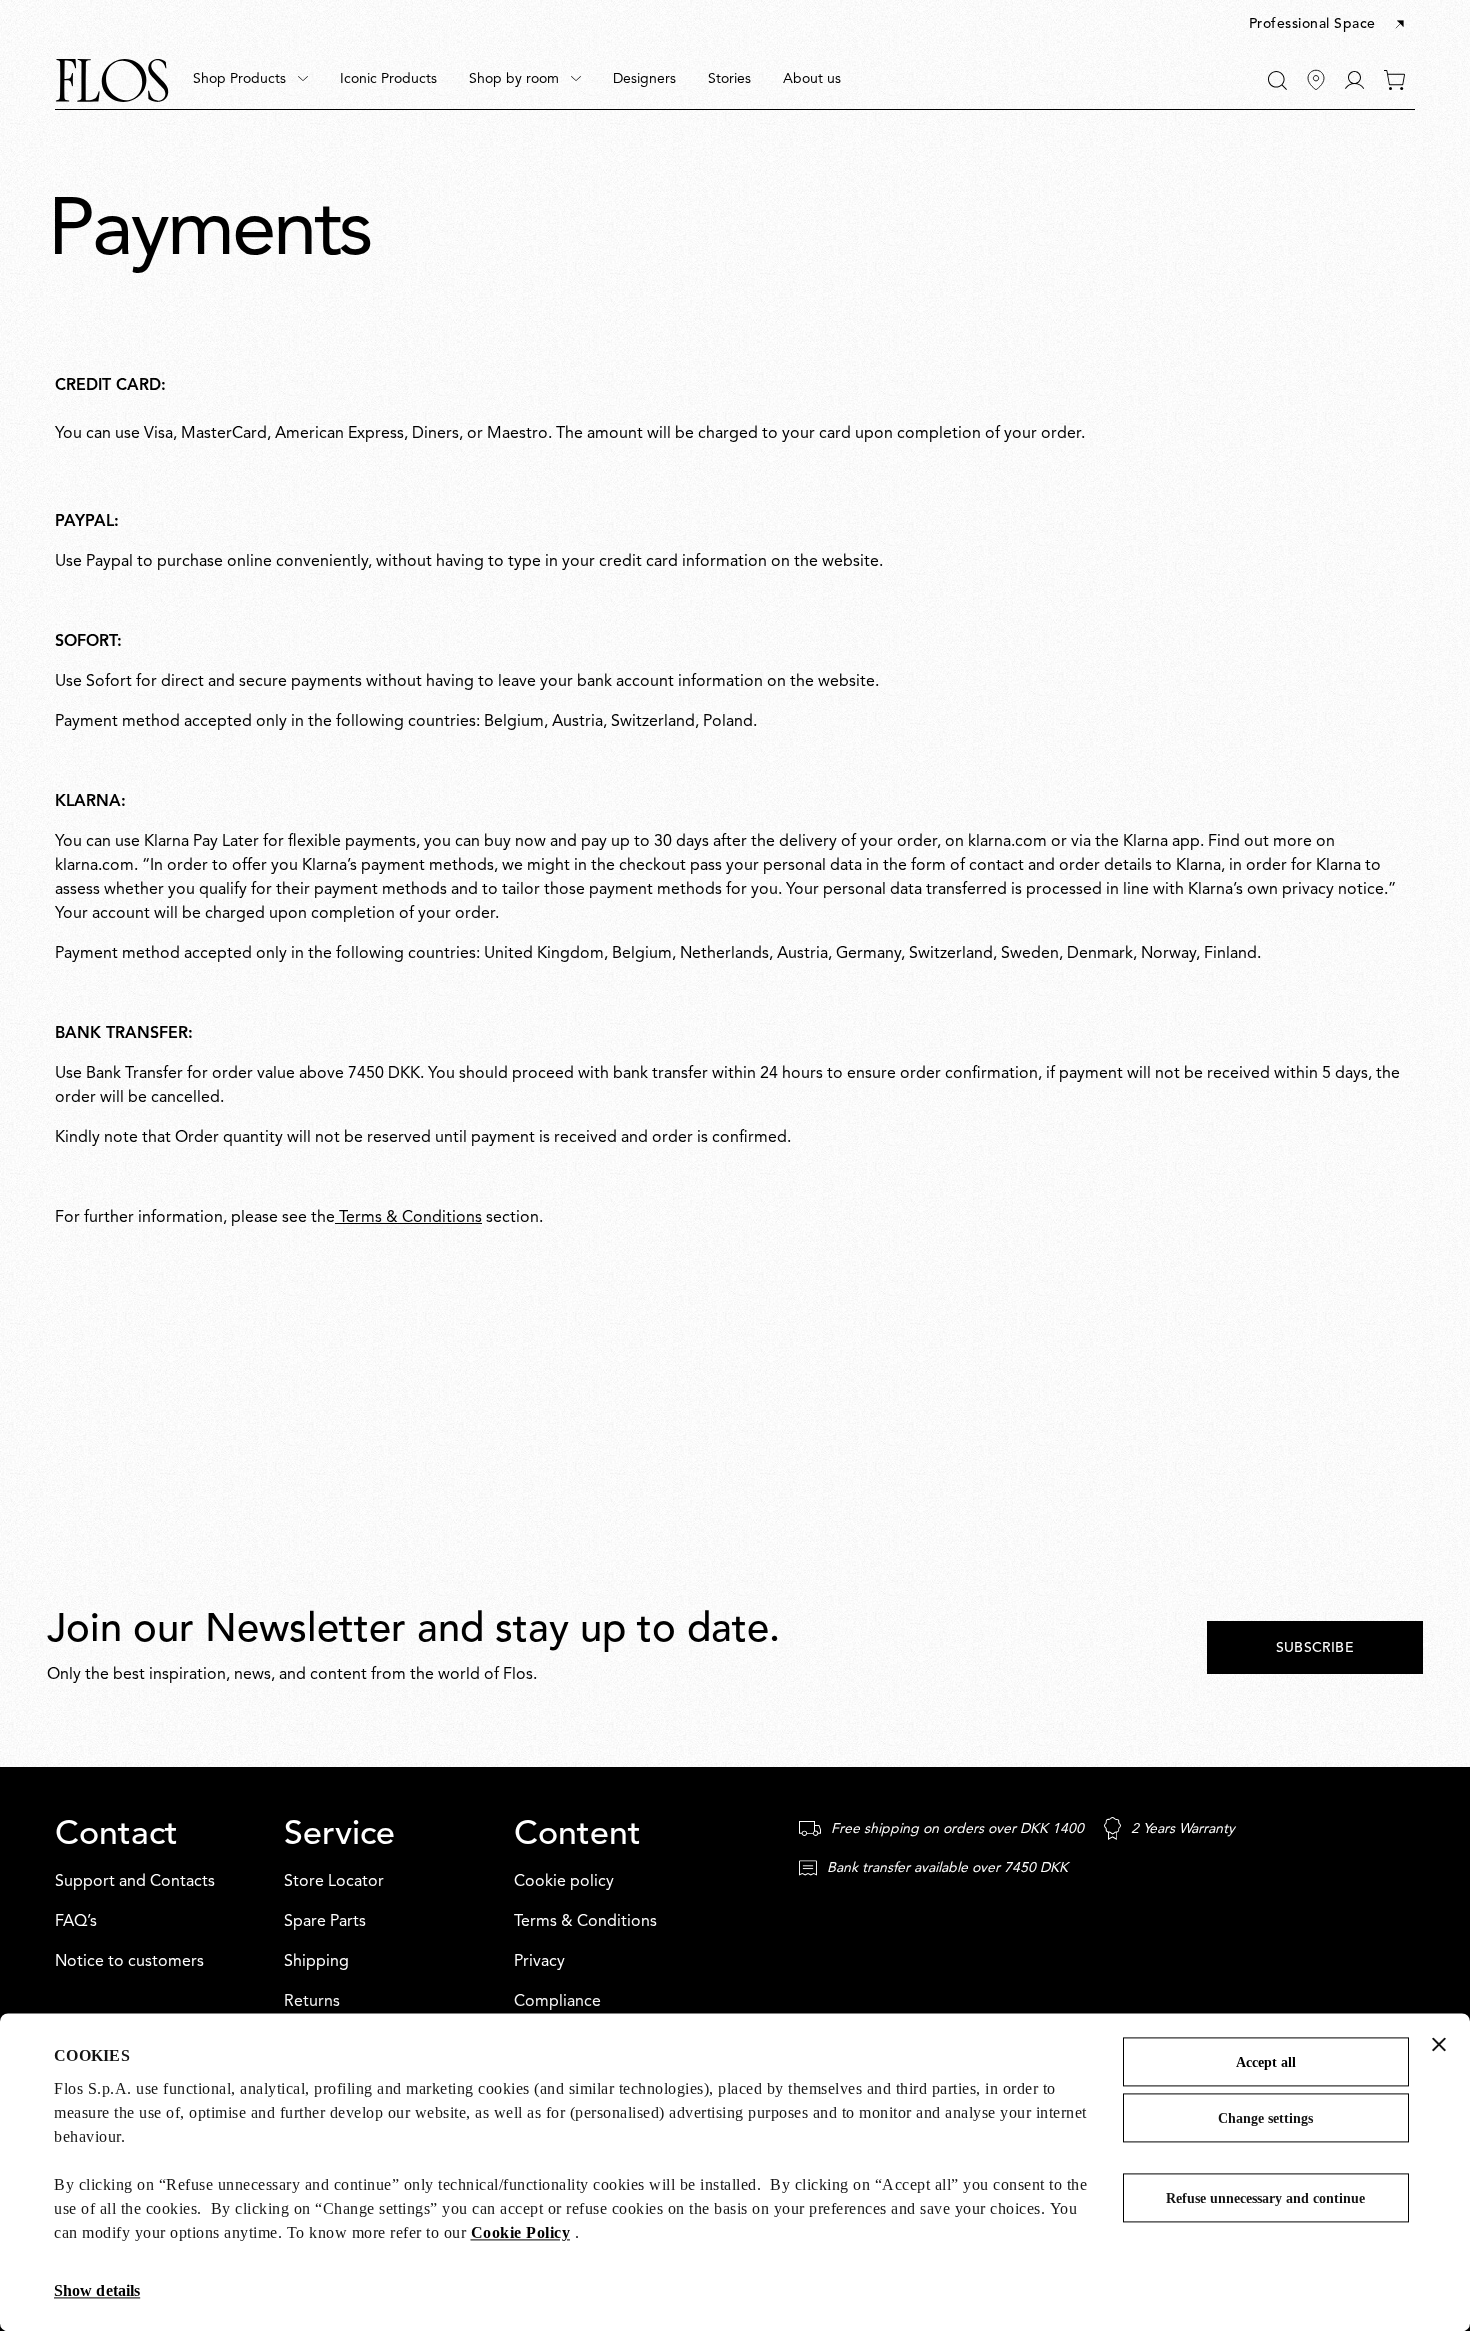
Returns (312, 2002)
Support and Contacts (135, 1882)
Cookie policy (564, 1882)
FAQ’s (76, 1922)
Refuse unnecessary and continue (1265, 2198)
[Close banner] (1439, 2044)
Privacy (539, 1962)
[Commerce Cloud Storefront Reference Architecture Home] (112, 80)
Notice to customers (129, 1962)
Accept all (1266, 2062)
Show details (97, 2290)
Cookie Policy (521, 2232)
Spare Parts (325, 1922)
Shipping (316, 1962)
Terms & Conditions (408, 1218)
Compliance (557, 2002)
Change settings (1265, 2118)
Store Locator (334, 1882)
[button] (1328, 25)
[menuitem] (250, 80)
